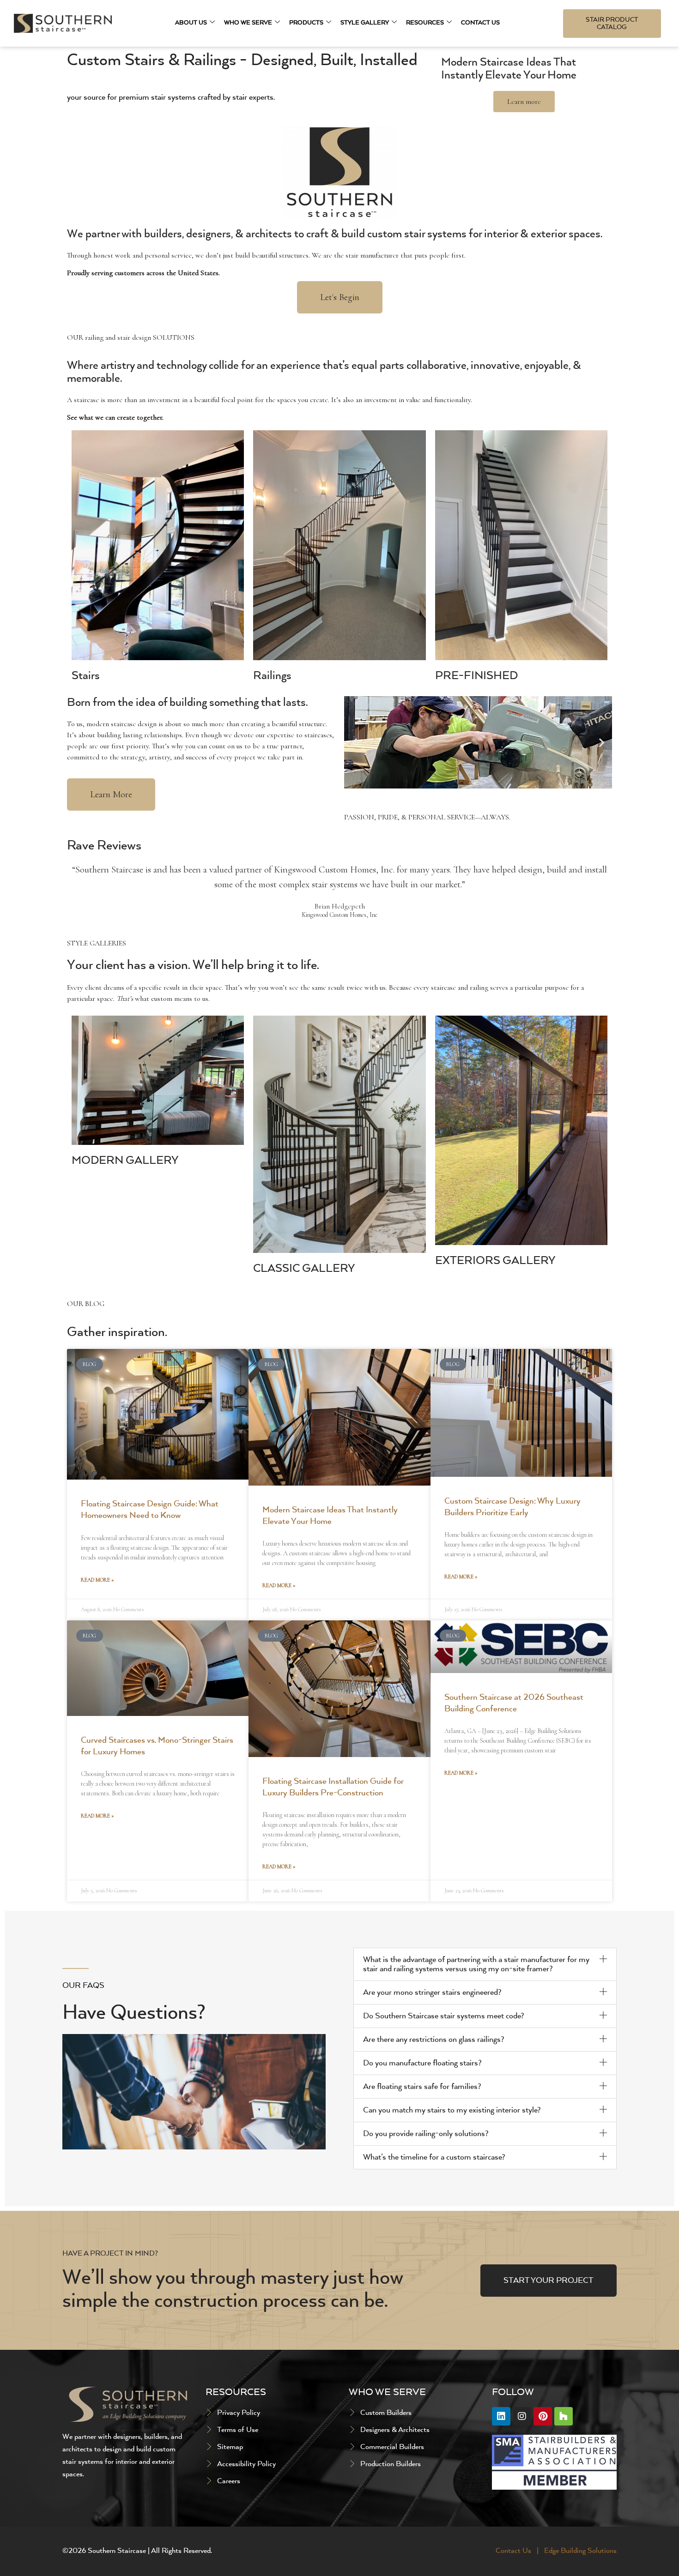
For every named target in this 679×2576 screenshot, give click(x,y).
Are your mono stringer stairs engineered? (432, 1992)
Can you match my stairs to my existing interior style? (452, 2110)
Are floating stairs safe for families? (422, 2087)
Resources (425, 23)
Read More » (97, 1580)
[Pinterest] (543, 2416)
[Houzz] (564, 2416)
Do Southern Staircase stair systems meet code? (444, 2016)
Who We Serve (248, 23)
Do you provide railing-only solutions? (426, 2134)
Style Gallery (365, 23)
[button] (355, 742)
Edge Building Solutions (580, 2551)
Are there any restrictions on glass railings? (434, 2040)
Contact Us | (518, 2551)
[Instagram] (522, 2416)
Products (306, 23)
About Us (191, 23)
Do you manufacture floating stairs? (422, 2063)
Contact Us (480, 23)
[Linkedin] (501, 2416)
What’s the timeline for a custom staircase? (434, 2157)
